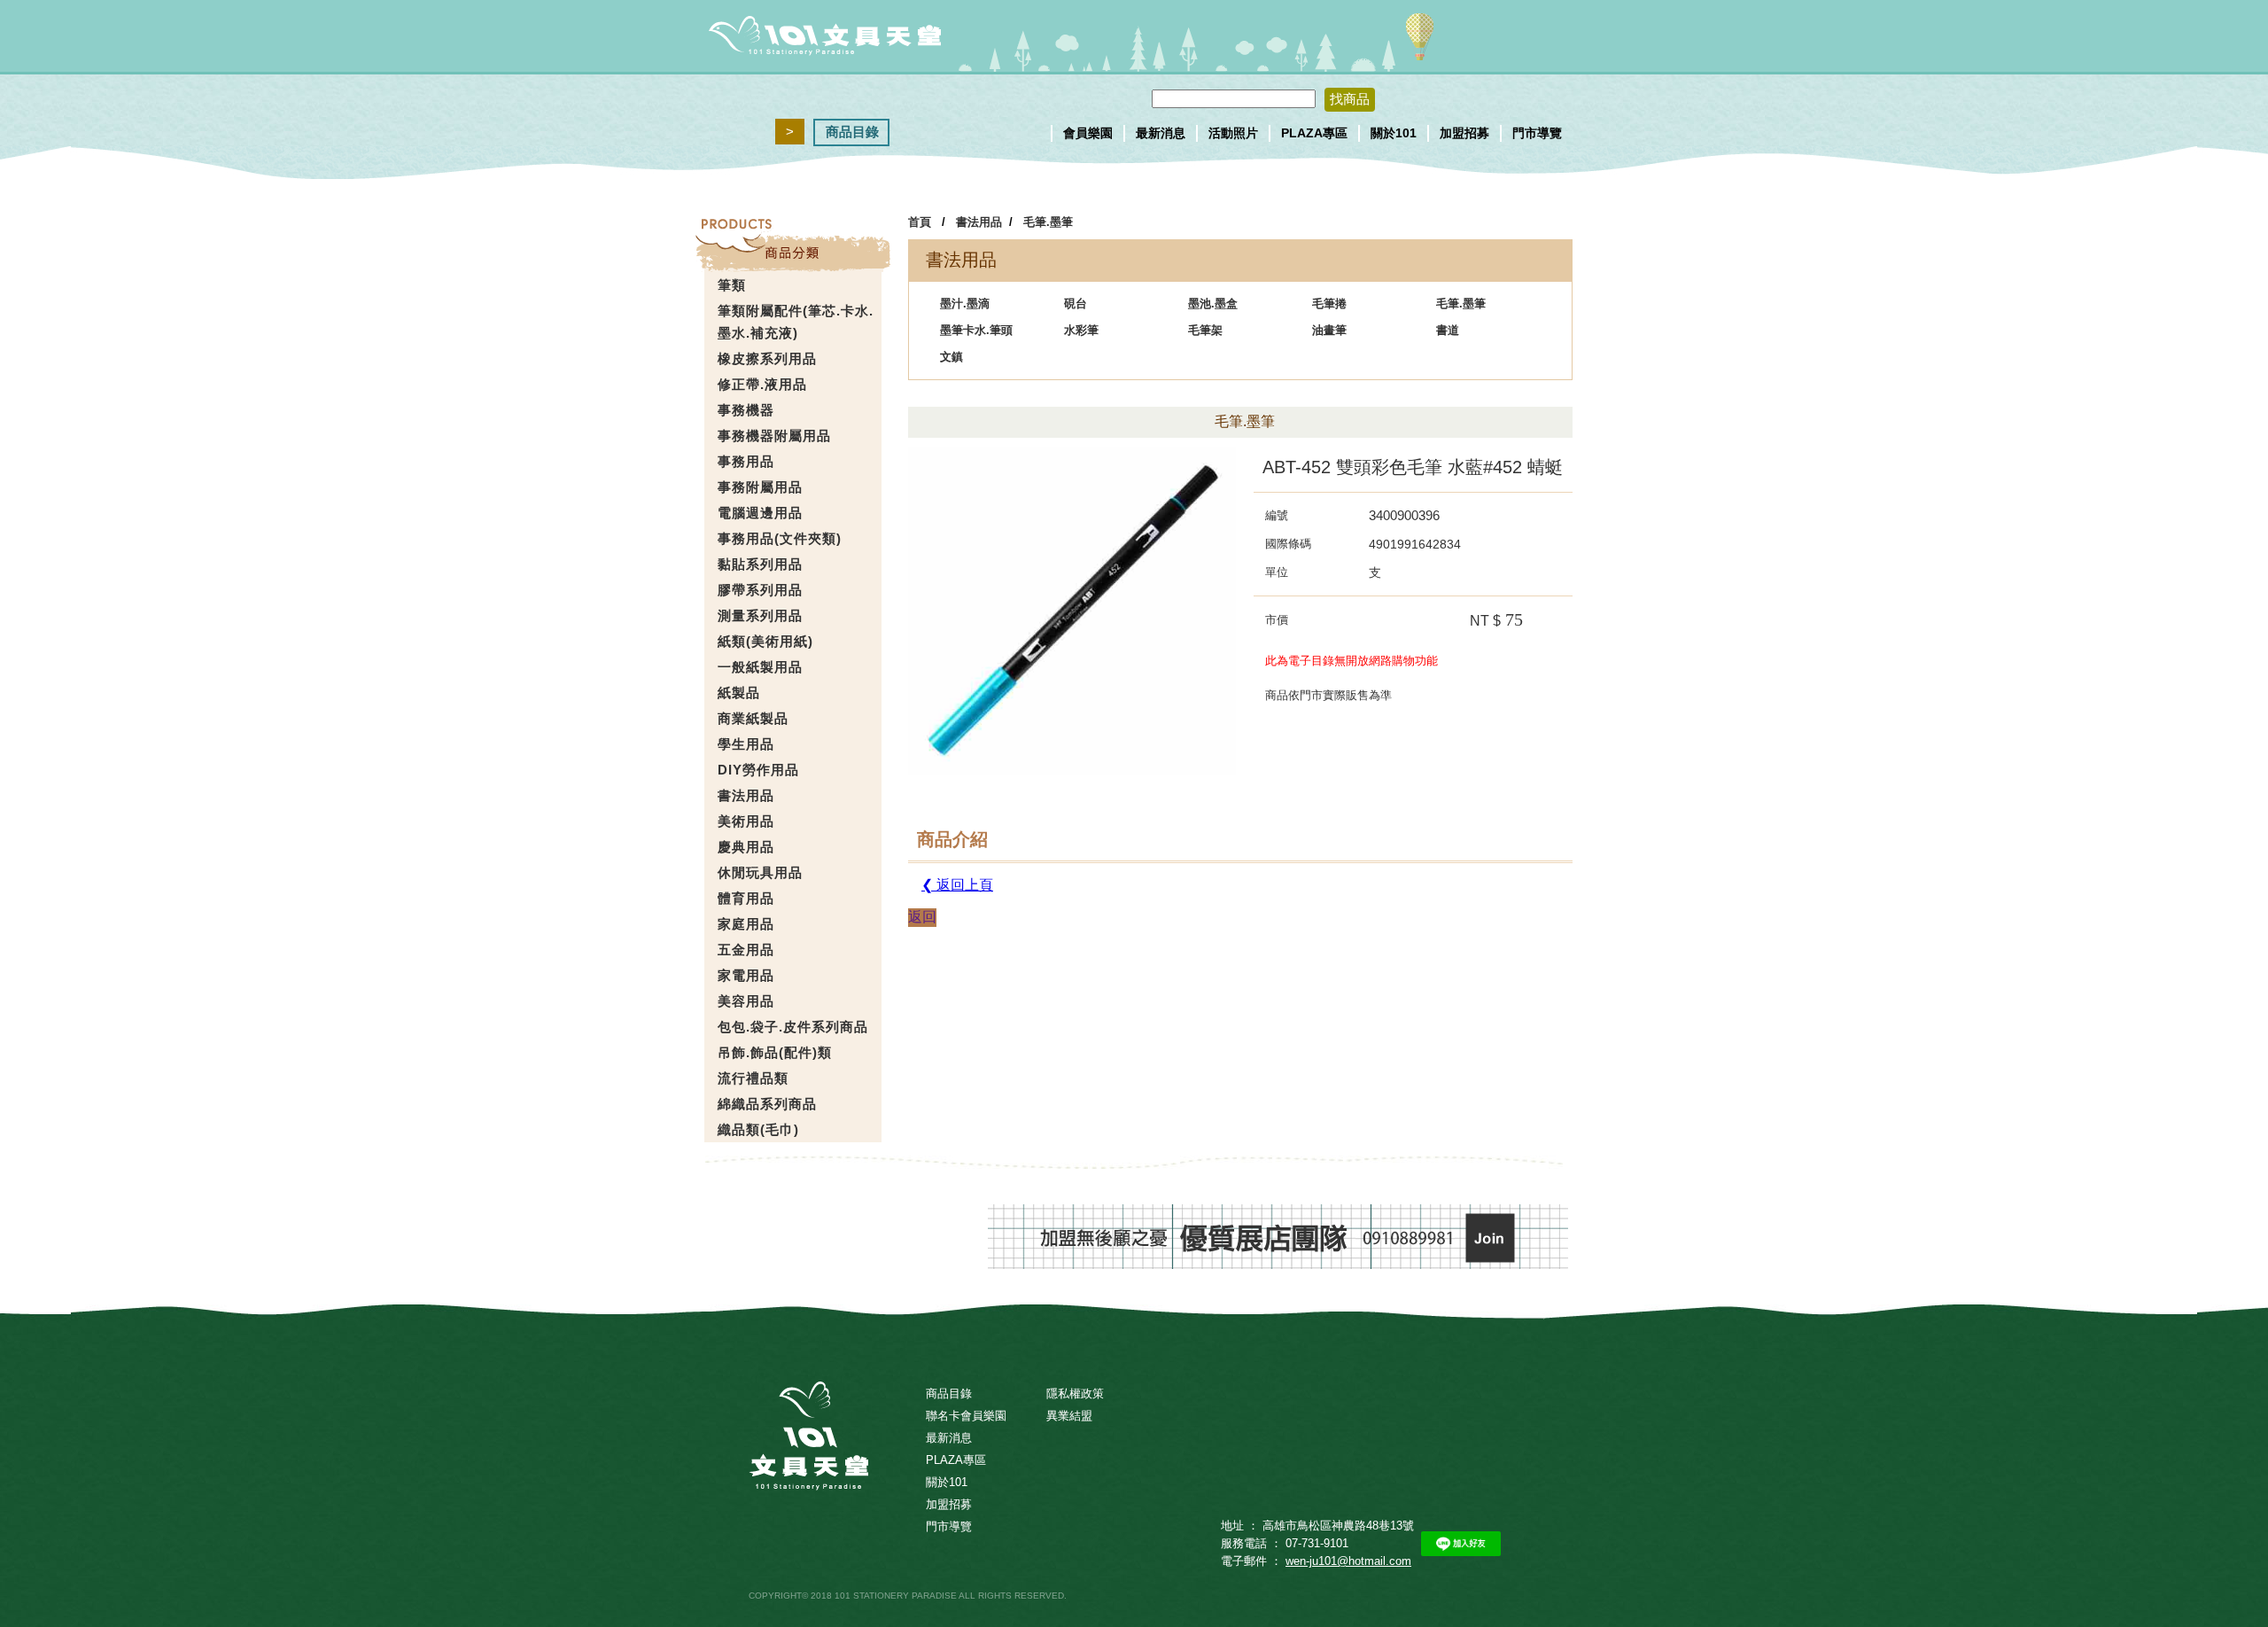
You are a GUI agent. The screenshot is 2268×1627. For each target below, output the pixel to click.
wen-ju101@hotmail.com (1348, 1561)
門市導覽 (1537, 133)
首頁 (920, 222)
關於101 (1394, 133)
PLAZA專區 (1314, 133)
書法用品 (979, 222)
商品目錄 (852, 132)
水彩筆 (1081, 330)
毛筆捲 (1329, 304)
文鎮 (951, 357)
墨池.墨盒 (1213, 304)
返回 (922, 917)
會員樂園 (1088, 133)
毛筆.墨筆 (1048, 222)
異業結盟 (1069, 1416)
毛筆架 (1205, 330)
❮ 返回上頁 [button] (957, 885)
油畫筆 (1329, 330)
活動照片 (1233, 133)
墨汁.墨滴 (965, 304)
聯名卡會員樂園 (966, 1416)
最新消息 (1161, 133)
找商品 (1350, 99)
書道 (1448, 330)
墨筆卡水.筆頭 (976, 330)
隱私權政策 (1075, 1393)
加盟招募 (1464, 133)
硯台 (1076, 304)
